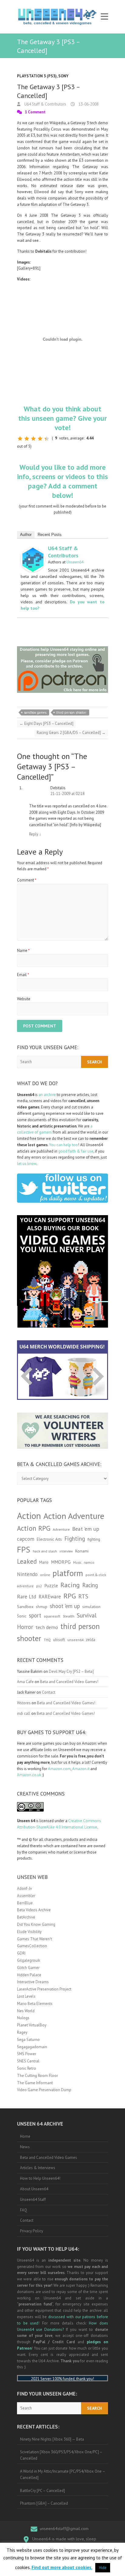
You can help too (64, 1145)
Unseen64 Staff (33, 2200)
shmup (42, 1607)
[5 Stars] (47, 439)
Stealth (69, 1616)
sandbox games (35, 712)
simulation (91, 1607)
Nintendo (27, 1574)
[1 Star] (20, 439)
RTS (83, 1596)
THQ (47, 1640)
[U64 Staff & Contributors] (33, 551)
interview (66, 1551)
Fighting (75, 1538)
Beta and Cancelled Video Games (49, 2157)
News (25, 2147)
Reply (35, 834)
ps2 (39, 1586)
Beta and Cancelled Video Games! (69, 1682)
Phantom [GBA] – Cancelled (44, 2503)
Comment (27, 880)
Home (25, 2136)
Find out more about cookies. (62, 2567)
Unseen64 (75, 562)
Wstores (24, 1703)
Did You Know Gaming (36, 1924)
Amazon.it (81, 1769)
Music (77, 1562)
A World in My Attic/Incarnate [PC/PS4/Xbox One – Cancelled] (63, 2474)
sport (35, 1615)
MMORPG (61, 1562)
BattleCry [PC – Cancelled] (42, 2491)
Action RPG (34, 1528)
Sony (63, 76)
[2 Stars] (27, 439)
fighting (94, 1539)
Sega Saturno (28, 2040)
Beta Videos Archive (34, 1910)
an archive (47, 1095)
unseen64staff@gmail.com (64, 2529)
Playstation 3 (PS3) (37, 76)
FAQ (24, 2210)
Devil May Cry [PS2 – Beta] (71, 1671)
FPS (24, 1549)
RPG (70, 1596)
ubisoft (59, 1640)
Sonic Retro (27, 2068)
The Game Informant (35, 2083)
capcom (26, 1539)
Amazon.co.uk (29, 1775)
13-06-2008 (88, 104)
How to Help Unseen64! (40, 2178)
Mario (44, 1562)
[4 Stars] (40, 439)
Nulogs (23, 2018)
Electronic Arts (49, 1539)
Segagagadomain (32, 2047)
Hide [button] (103, 2568)
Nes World (26, 2011)
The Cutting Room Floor (37, 2076)
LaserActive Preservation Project (44, 1989)
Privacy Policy (32, 2231)
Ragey (22, 2032)
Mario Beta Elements (35, 2004)
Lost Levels (26, 1996)
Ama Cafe (25, 1682)
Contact (49, 1692)
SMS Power (27, 2054)
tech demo (47, 1627)
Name (23, 951)
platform (68, 1573)
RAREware (50, 1597)
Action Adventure (74, 1516)
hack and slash (45, 1551)
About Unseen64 (34, 2189)
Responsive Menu (104, 17)
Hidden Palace (29, 1975)
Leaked (27, 1561)
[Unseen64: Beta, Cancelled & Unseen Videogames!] (57, 17)
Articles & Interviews (38, 2168)
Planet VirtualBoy (32, 2025)
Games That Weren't (34, 1939)
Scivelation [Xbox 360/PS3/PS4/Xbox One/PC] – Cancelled (61, 2455)
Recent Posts (50, 535)
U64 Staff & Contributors (45, 104)
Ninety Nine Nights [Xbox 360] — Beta (52, 2439)
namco (89, 1562)
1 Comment (35, 112)
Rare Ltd (27, 1597)
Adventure (61, 1529)
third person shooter (71, 712)
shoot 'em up (65, 1606)
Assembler (26, 1896)
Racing (70, 1585)
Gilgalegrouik (29, 1960)
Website (24, 999)
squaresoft (52, 1616)
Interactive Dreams (33, 1982)
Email (23, 975)
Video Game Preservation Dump (44, 2090)
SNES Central (28, 2061)
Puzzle (51, 1585)
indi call (24, 1713)
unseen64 (75, 1640)
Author (26, 535)
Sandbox (25, 1606)
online (45, 1575)
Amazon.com (59, 1769)
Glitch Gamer (28, 1968)
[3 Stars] (33, 439)
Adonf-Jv (24, 1888)
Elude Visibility (29, 1932)
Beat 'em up (86, 1529)
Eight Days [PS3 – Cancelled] (46, 723)
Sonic (22, 1616)
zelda (91, 1640)
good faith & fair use (76, 1151)
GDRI (21, 1953)
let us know (27, 1164)
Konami (82, 1551)
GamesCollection (32, 1946)
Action (29, 1516)
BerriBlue (25, 1903)
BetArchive (26, 1917)
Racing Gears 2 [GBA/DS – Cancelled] (71, 733)
